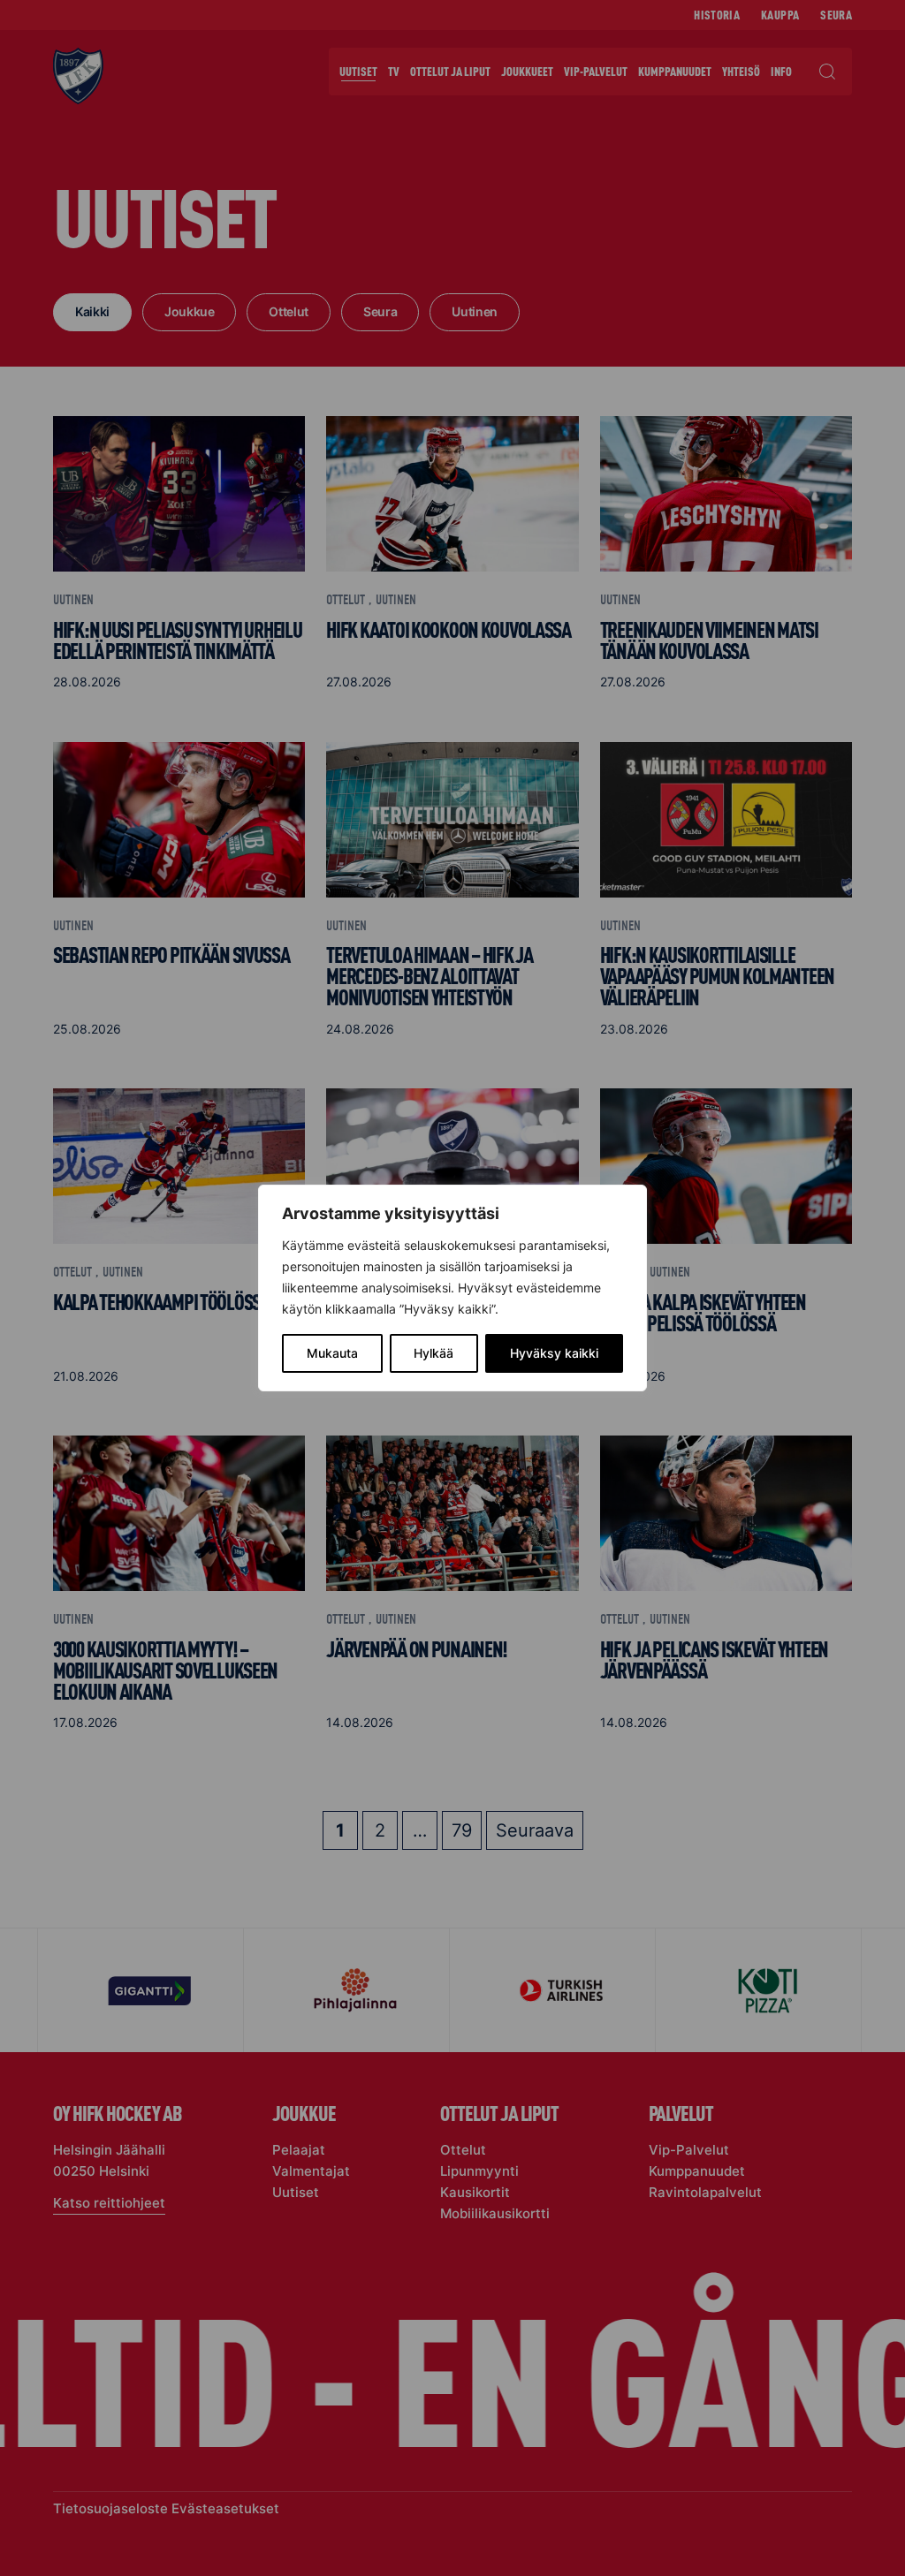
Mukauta (332, 1353)
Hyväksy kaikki (554, 1353)
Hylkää (433, 1353)
